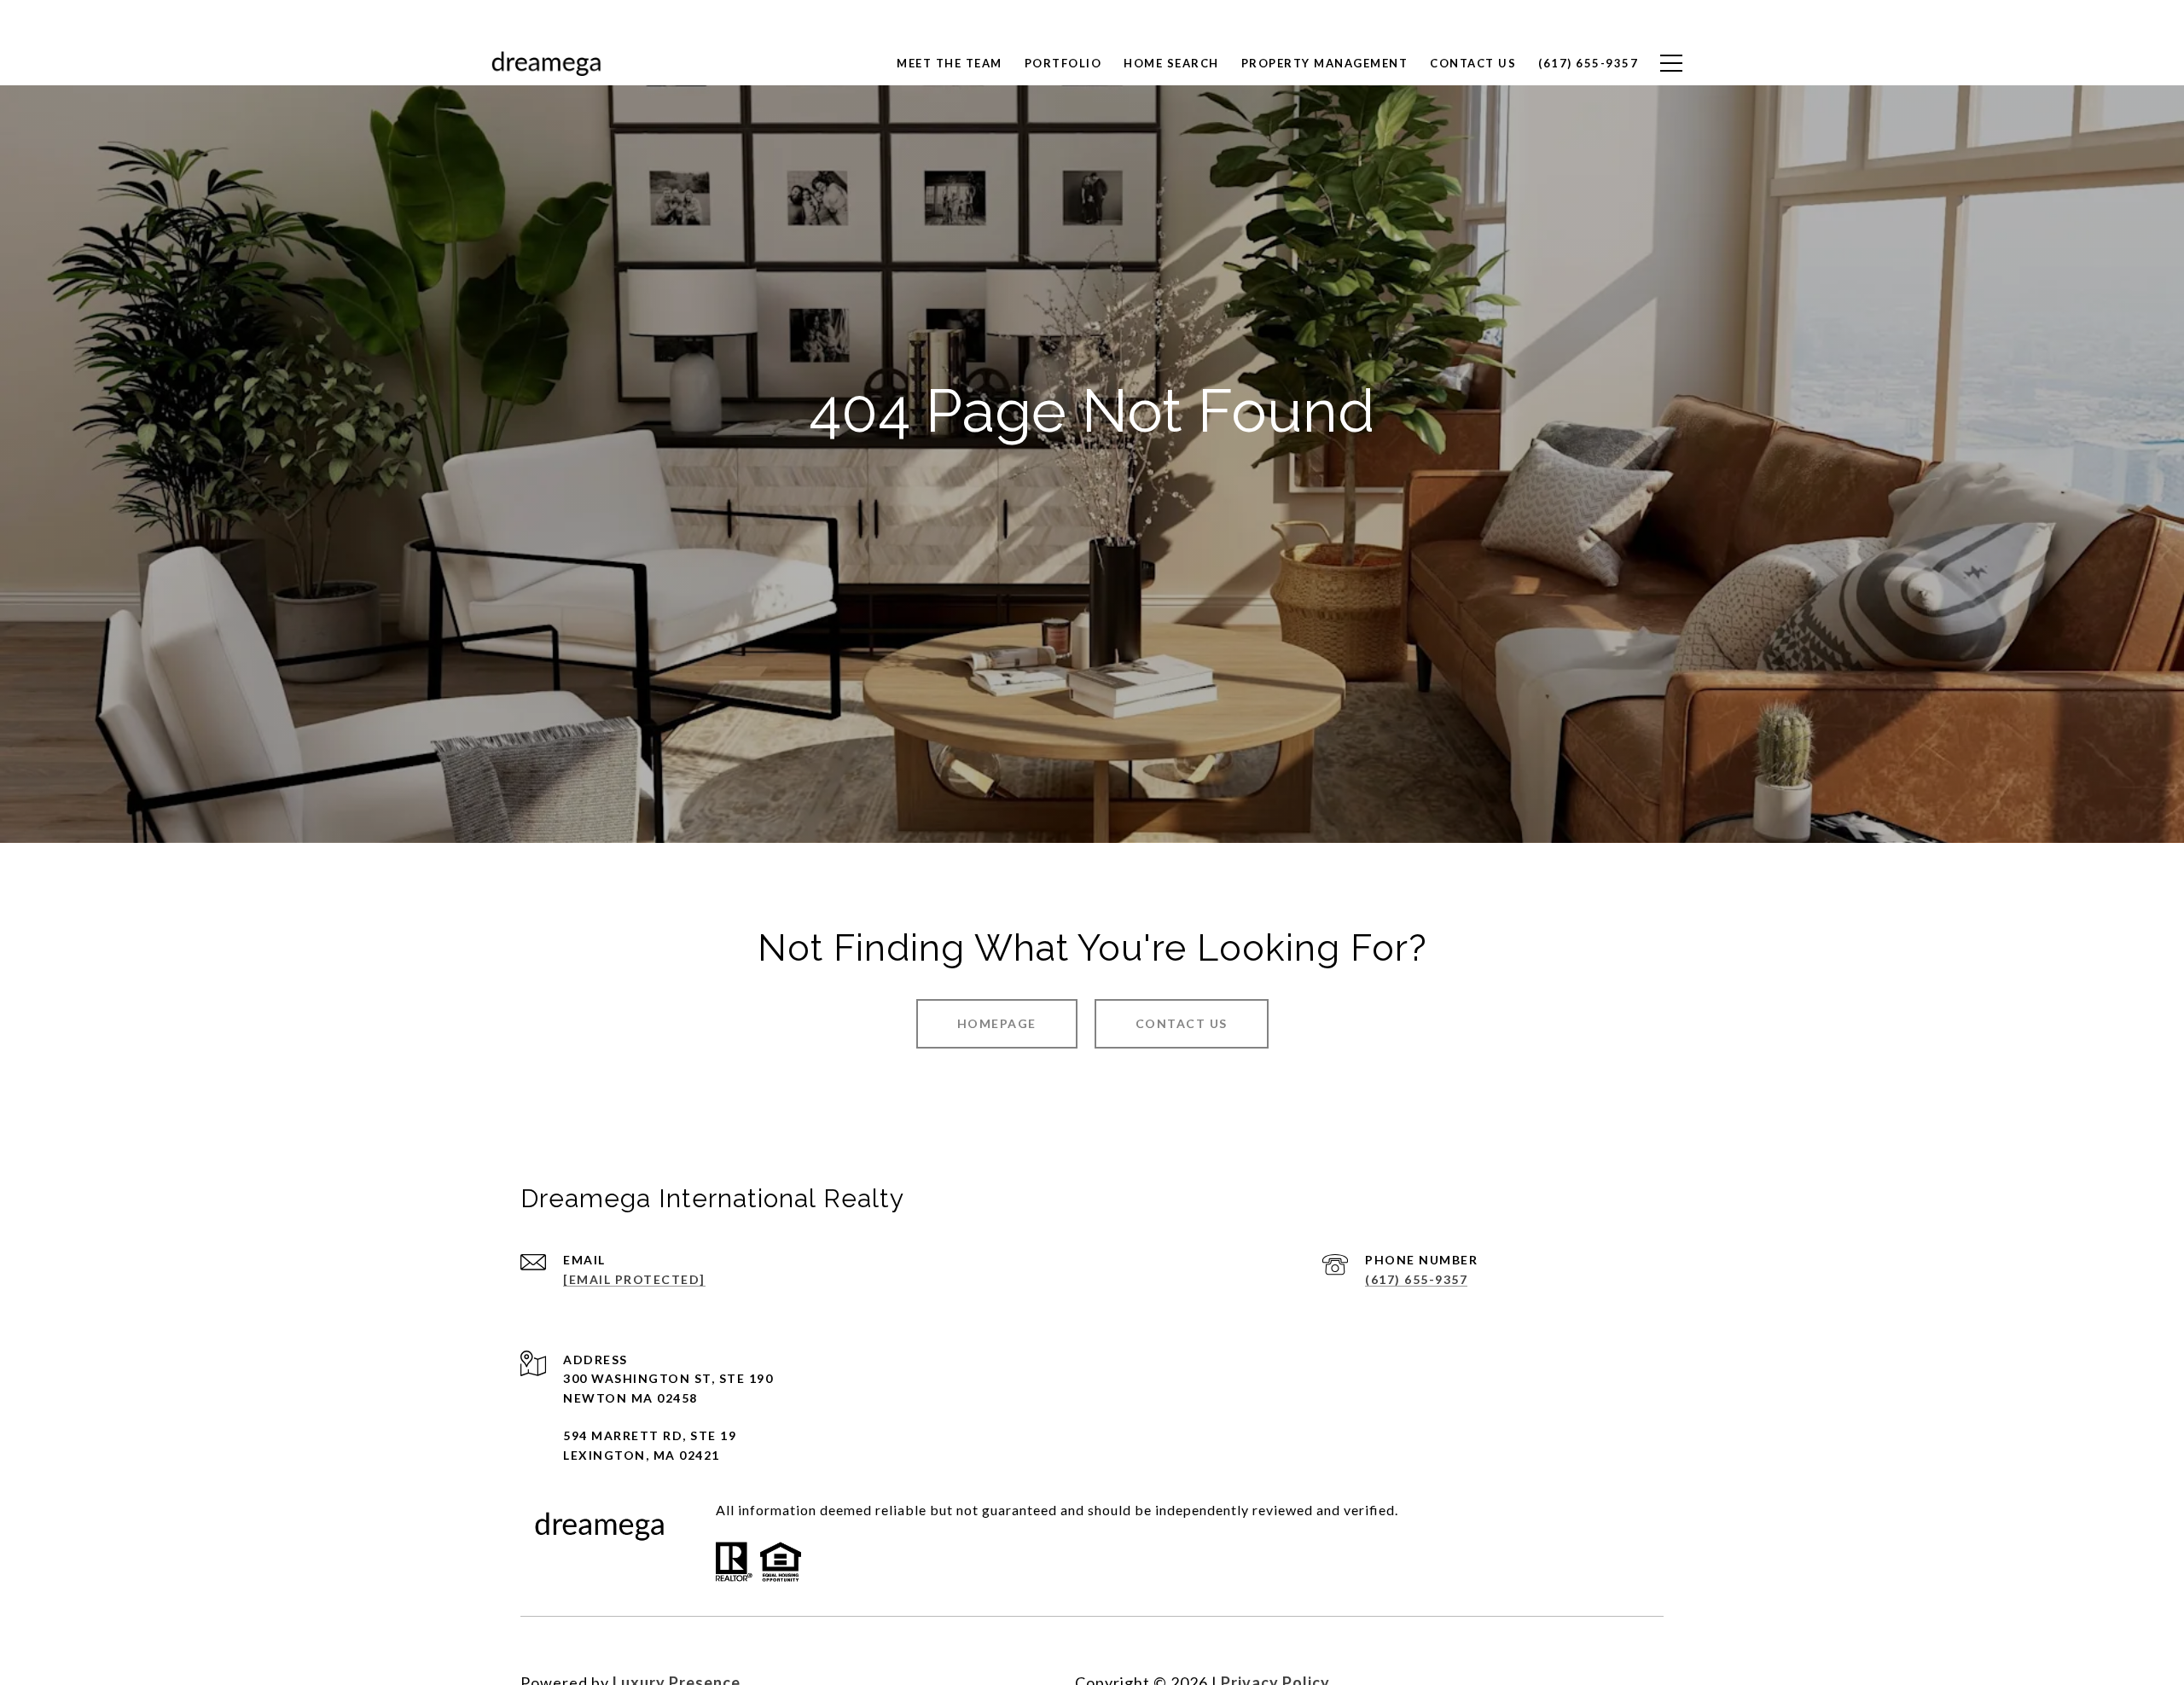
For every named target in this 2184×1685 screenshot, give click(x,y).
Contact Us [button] (1182, 1023)
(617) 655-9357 (1416, 1279)
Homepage (997, 1023)
